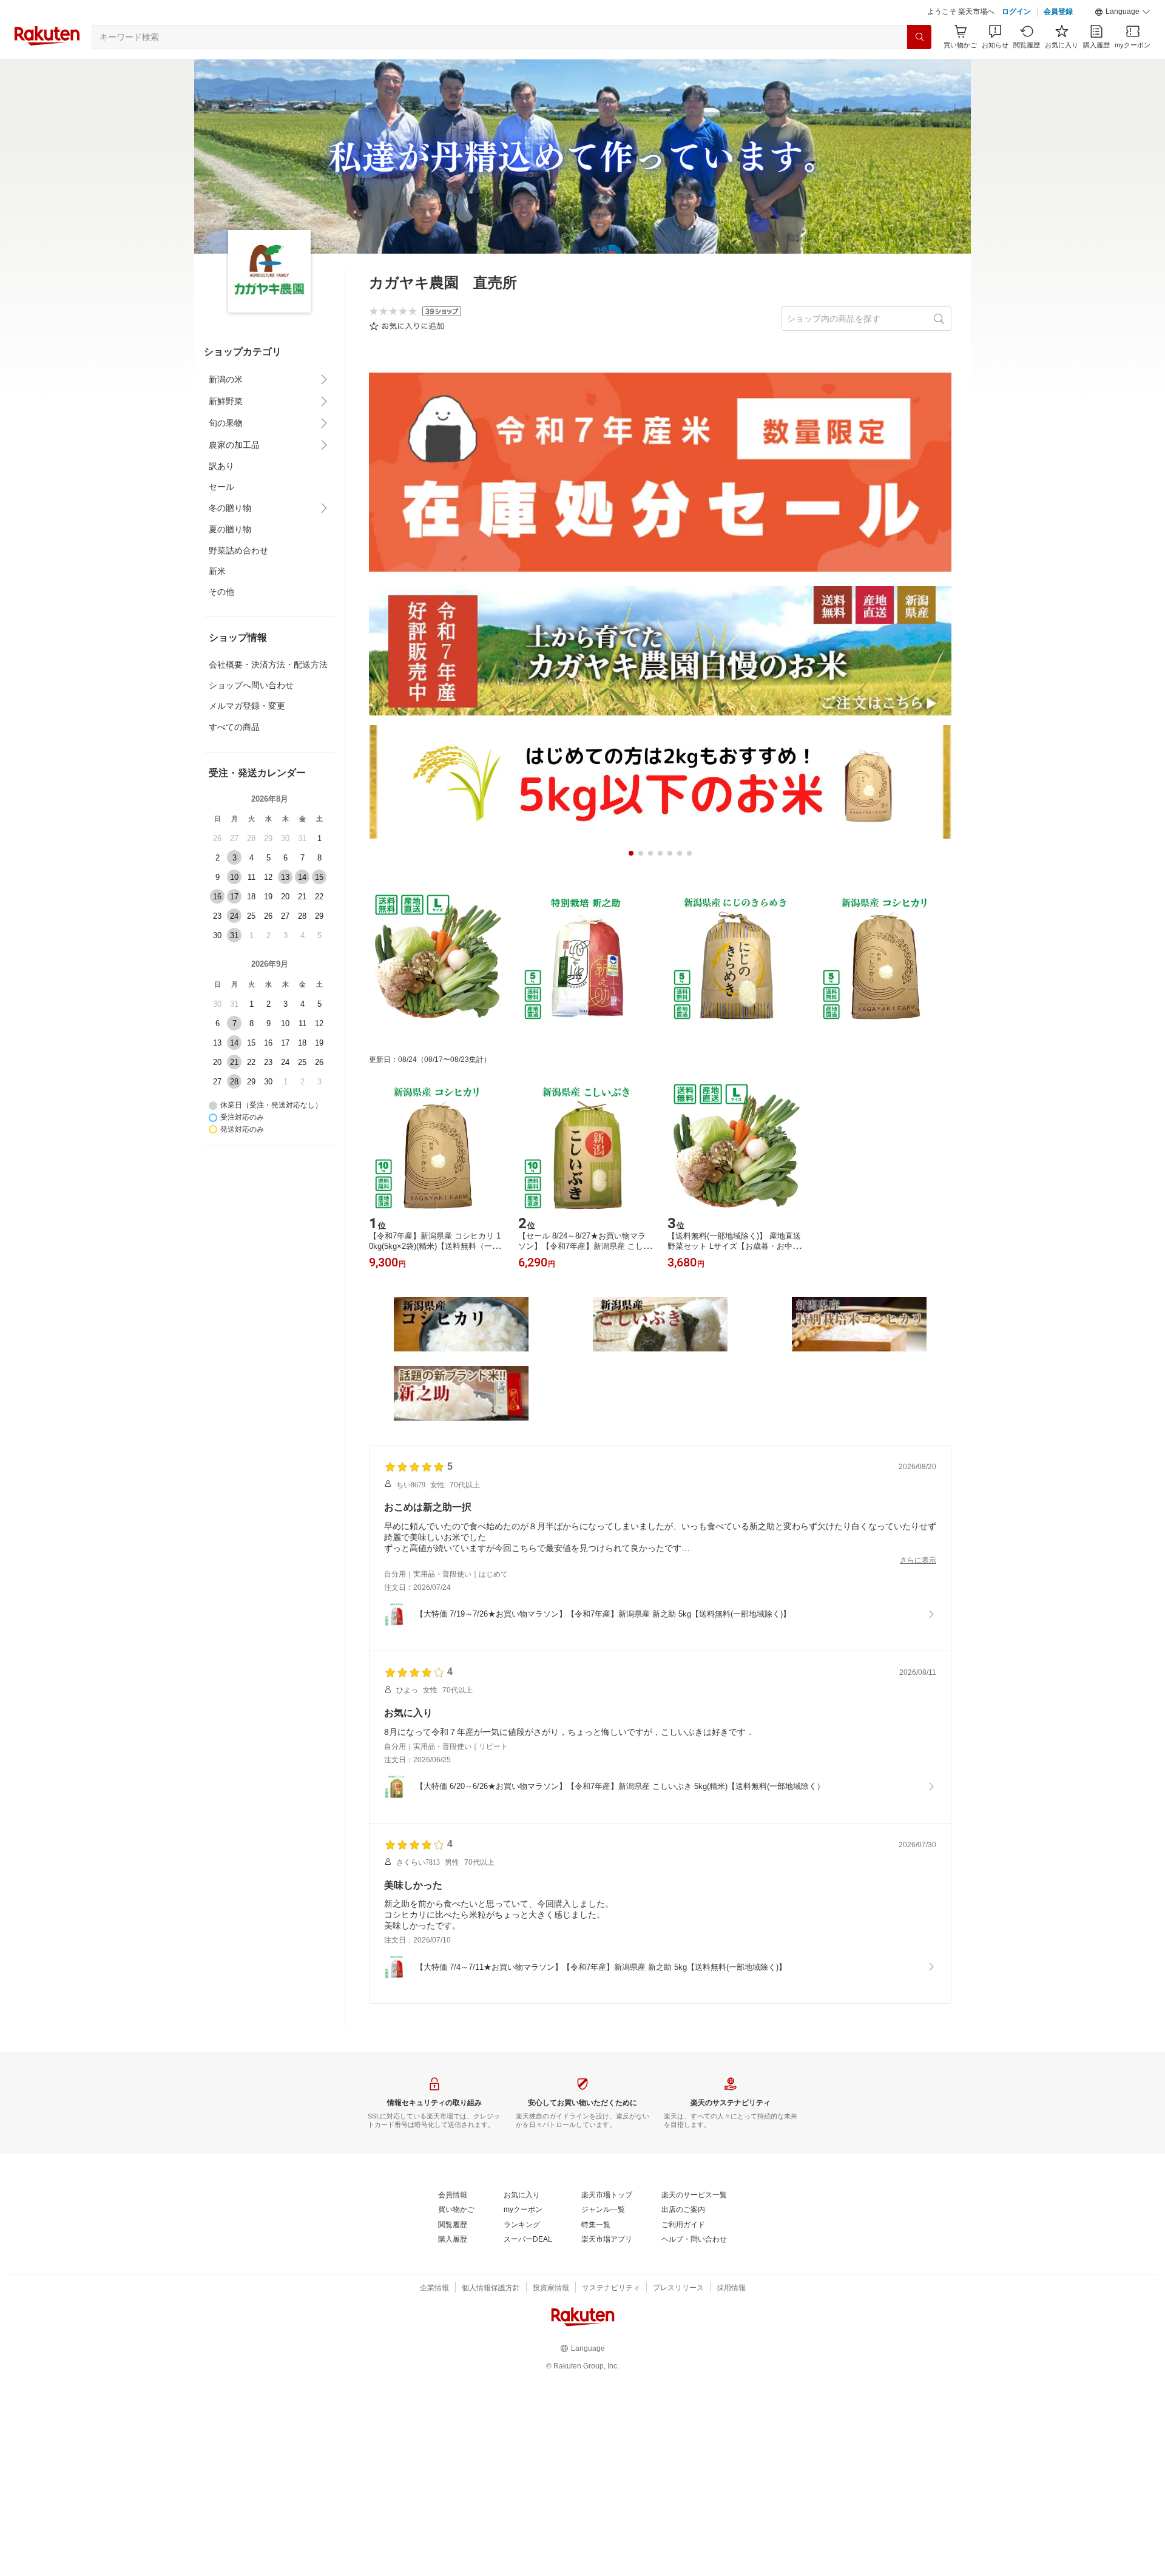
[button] (1123, 12)
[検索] (919, 37)
